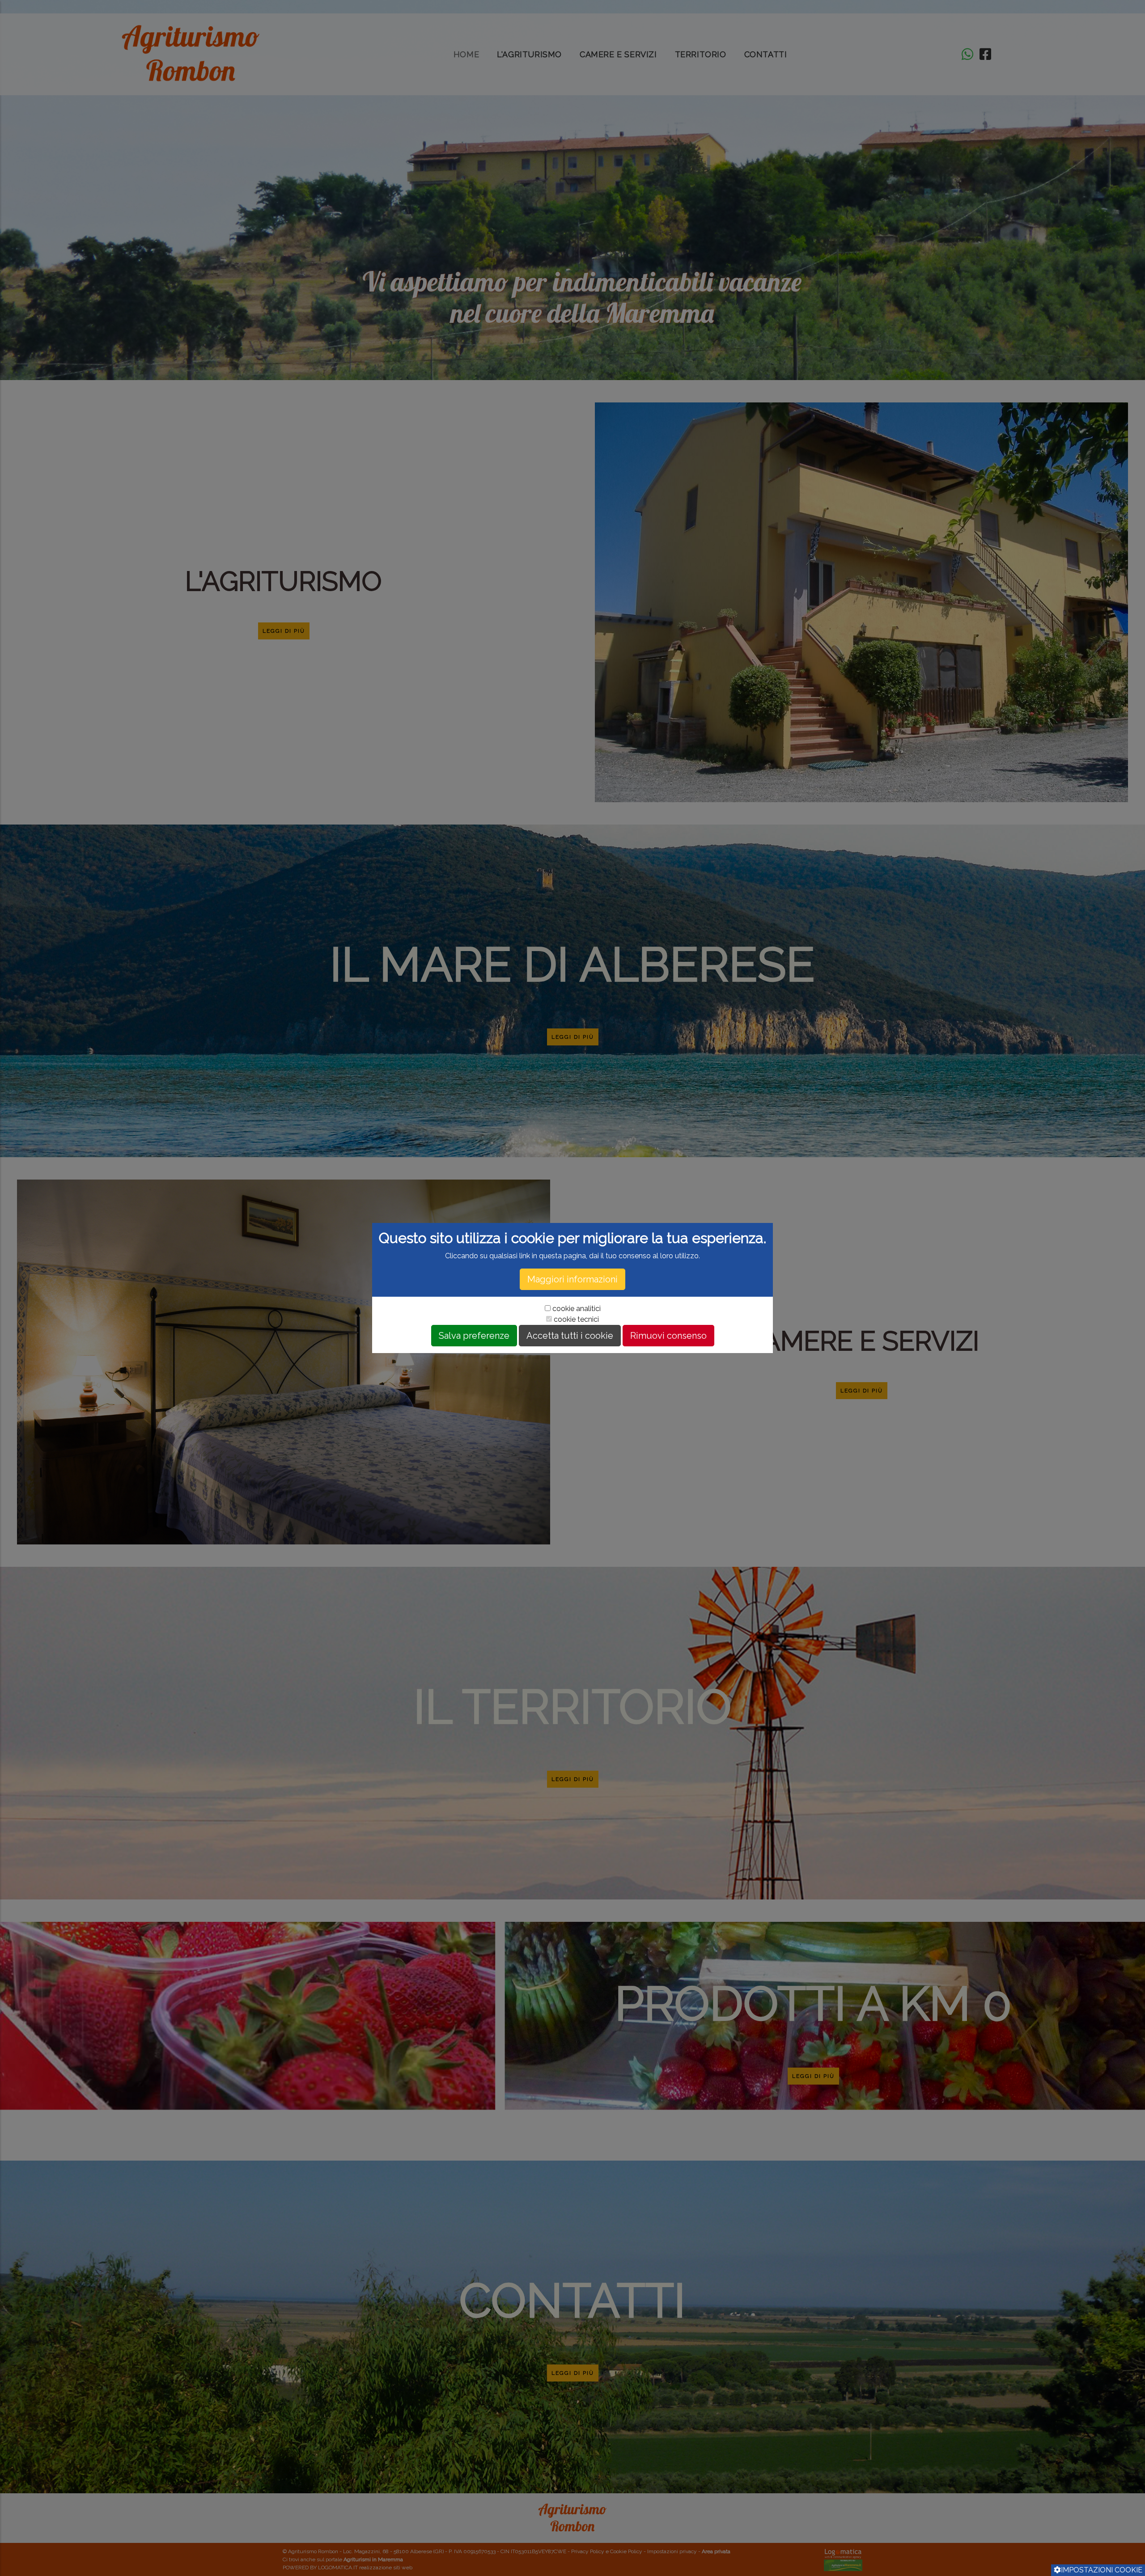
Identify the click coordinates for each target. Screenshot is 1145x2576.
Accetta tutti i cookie (570, 1336)
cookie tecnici (576, 1319)
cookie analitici (577, 1309)
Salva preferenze (474, 1336)
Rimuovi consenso (668, 1336)
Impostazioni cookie (1102, 2570)
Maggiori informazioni (572, 1279)
